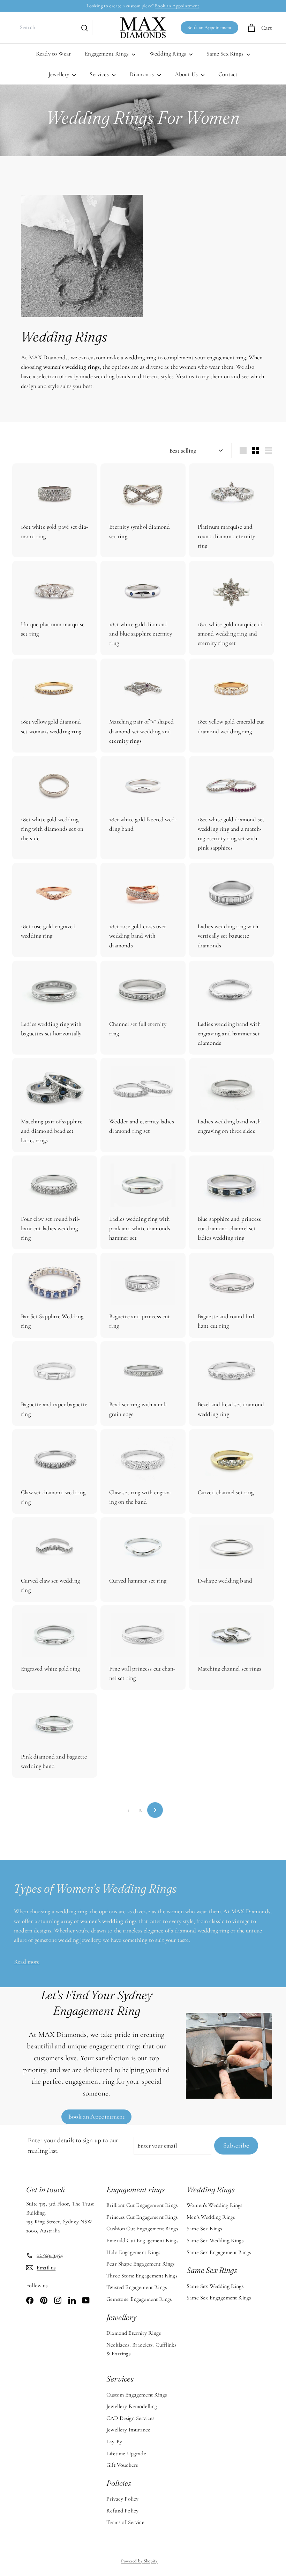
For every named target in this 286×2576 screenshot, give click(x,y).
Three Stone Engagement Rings (142, 2276)
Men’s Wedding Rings (211, 2217)
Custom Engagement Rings (137, 2395)
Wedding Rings (168, 54)
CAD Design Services (130, 2418)
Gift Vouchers (122, 2465)
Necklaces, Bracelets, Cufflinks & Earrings (141, 2349)
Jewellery (60, 74)
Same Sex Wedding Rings (215, 2240)
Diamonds (142, 74)
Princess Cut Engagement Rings (142, 2217)
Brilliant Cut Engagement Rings (142, 2205)
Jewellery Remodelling (132, 2406)
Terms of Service (125, 2522)
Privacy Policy (122, 2499)
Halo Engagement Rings (133, 2252)
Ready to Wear (53, 54)
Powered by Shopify (139, 2561)
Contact (228, 74)
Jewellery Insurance (128, 2430)
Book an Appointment (177, 6)
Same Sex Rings (226, 54)
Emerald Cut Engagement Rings (142, 2240)
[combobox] (53, 28)
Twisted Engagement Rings (137, 2287)
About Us (187, 74)
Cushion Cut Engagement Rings (142, 2229)
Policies (119, 2483)
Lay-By (114, 2442)
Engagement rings (136, 2189)
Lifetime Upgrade (126, 2453)
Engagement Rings (107, 54)
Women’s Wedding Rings (214, 2205)
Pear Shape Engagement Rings (141, 2264)
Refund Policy (122, 2511)
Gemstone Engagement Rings (139, 2299)
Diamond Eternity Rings (134, 2333)
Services (100, 74)
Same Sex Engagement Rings (219, 2252)
